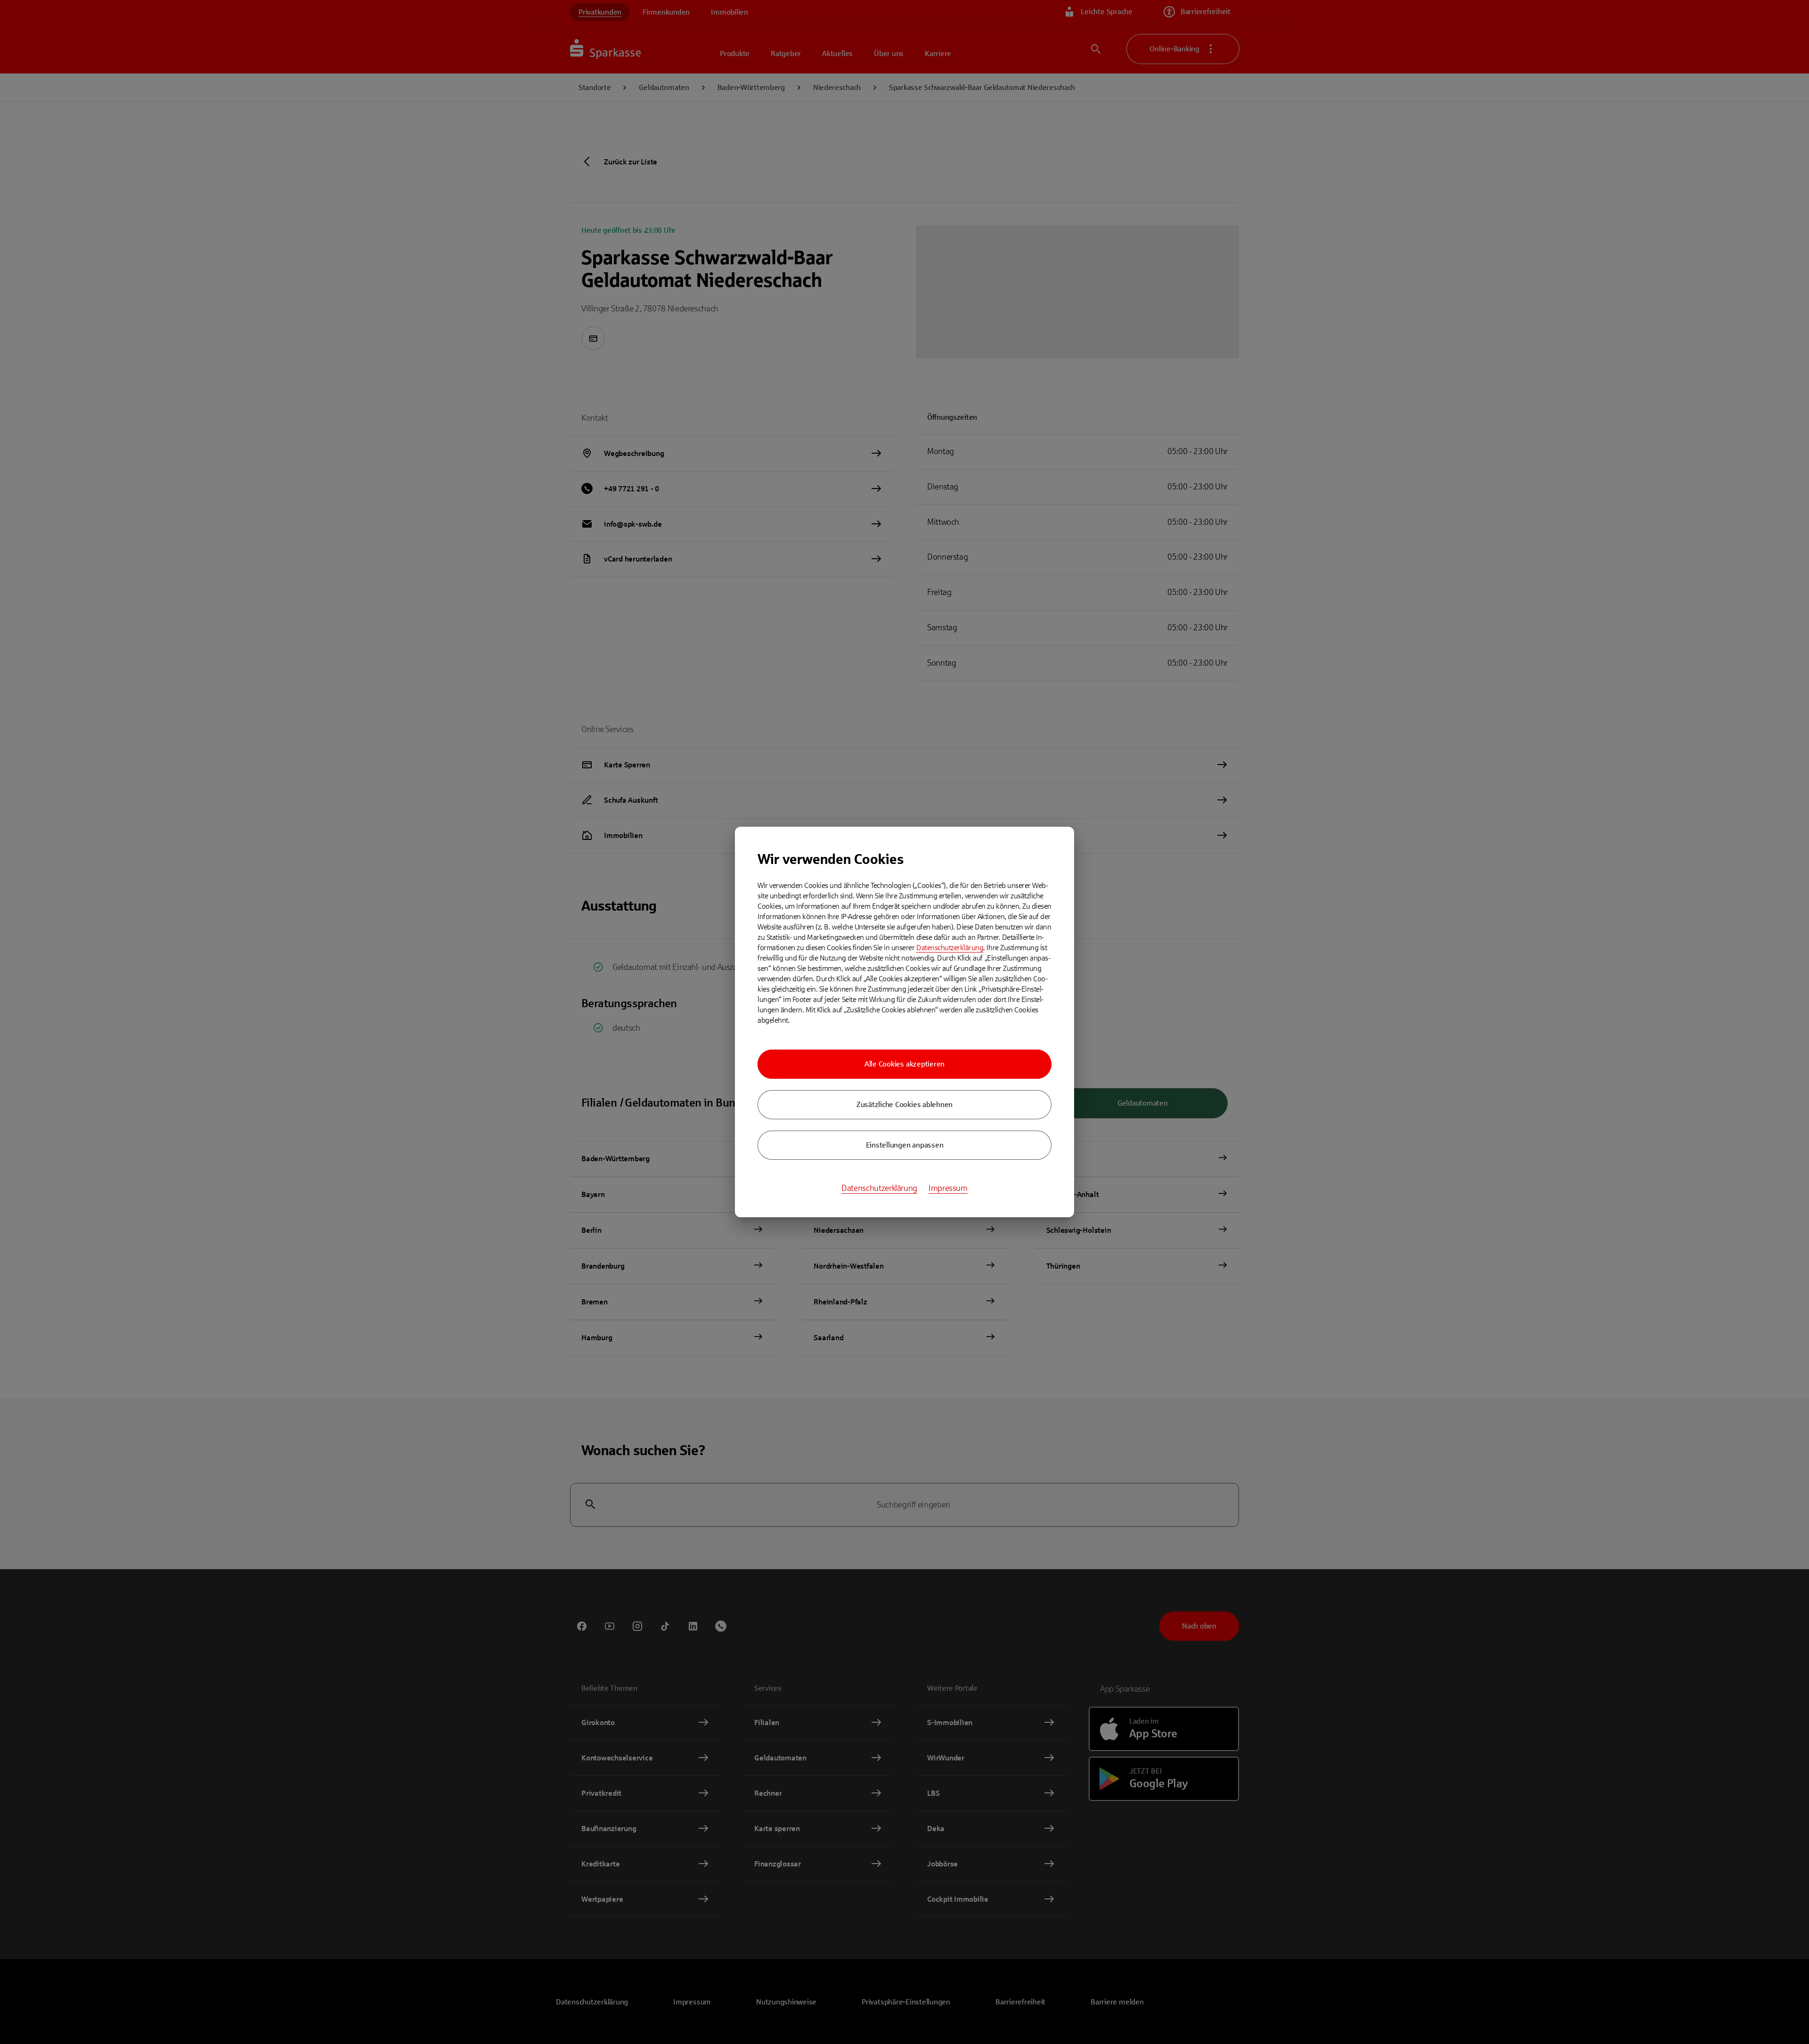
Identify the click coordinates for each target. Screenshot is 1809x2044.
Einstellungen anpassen (905, 1145)
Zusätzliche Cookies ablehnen (904, 1104)
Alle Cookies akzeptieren (904, 1064)
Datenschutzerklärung (950, 948)
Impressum (948, 1188)
